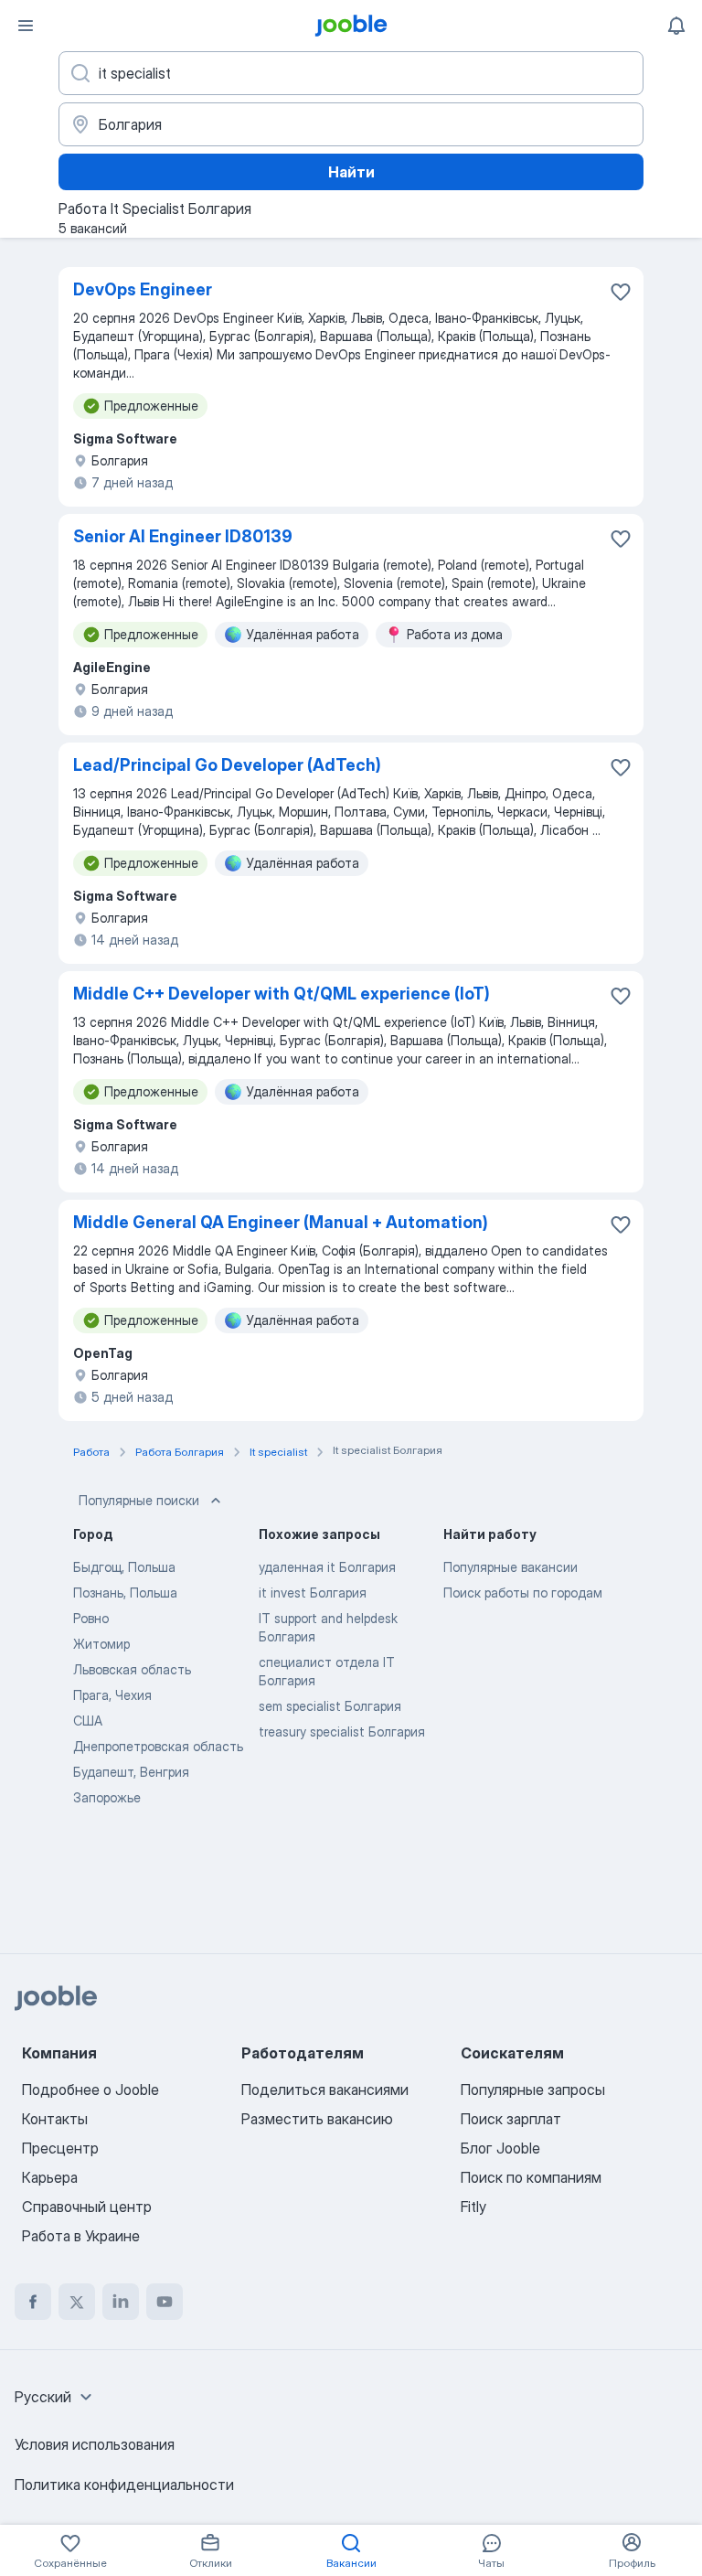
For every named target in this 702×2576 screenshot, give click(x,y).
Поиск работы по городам (523, 1593)
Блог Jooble (500, 2148)
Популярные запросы (533, 2090)
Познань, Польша (125, 1593)
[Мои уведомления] (676, 26)
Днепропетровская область (158, 1746)
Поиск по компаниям (531, 2177)
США (88, 1721)
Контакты (55, 2119)
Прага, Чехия (112, 1695)
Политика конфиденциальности (124, 2485)
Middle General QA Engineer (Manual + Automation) (281, 1222)
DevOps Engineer (143, 289)
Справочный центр (87, 2207)
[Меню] (26, 26)
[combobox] (56, 2397)
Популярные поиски (139, 1500)
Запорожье (107, 1797)
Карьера (50, 2177)
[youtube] (165, 2302)
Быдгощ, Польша (124, 1567)
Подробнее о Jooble (90, 2090)
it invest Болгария (313, 1593)
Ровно (91, 1618)
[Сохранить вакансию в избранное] (621, 292)
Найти (351, 172)
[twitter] (77, 2302)
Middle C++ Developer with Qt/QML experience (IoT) (282, 994)
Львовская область (132, 1669)
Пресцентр (60, 2148)
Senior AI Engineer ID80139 (183, 536)
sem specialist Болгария (330, 1706)
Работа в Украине (81, 2236)
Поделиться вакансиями (325, 2090)
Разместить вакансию (317, 2119)
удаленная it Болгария (327, 1567)
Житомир (101, 1644)
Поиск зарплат (511, 2119)
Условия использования (95, 2444)
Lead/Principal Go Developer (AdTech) (227, 765)
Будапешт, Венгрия (131, 1772)
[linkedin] (121, 2302)
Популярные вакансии (511, 1567)
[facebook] (33, 2302)
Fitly (473, 2207)
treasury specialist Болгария (342, 1732)
